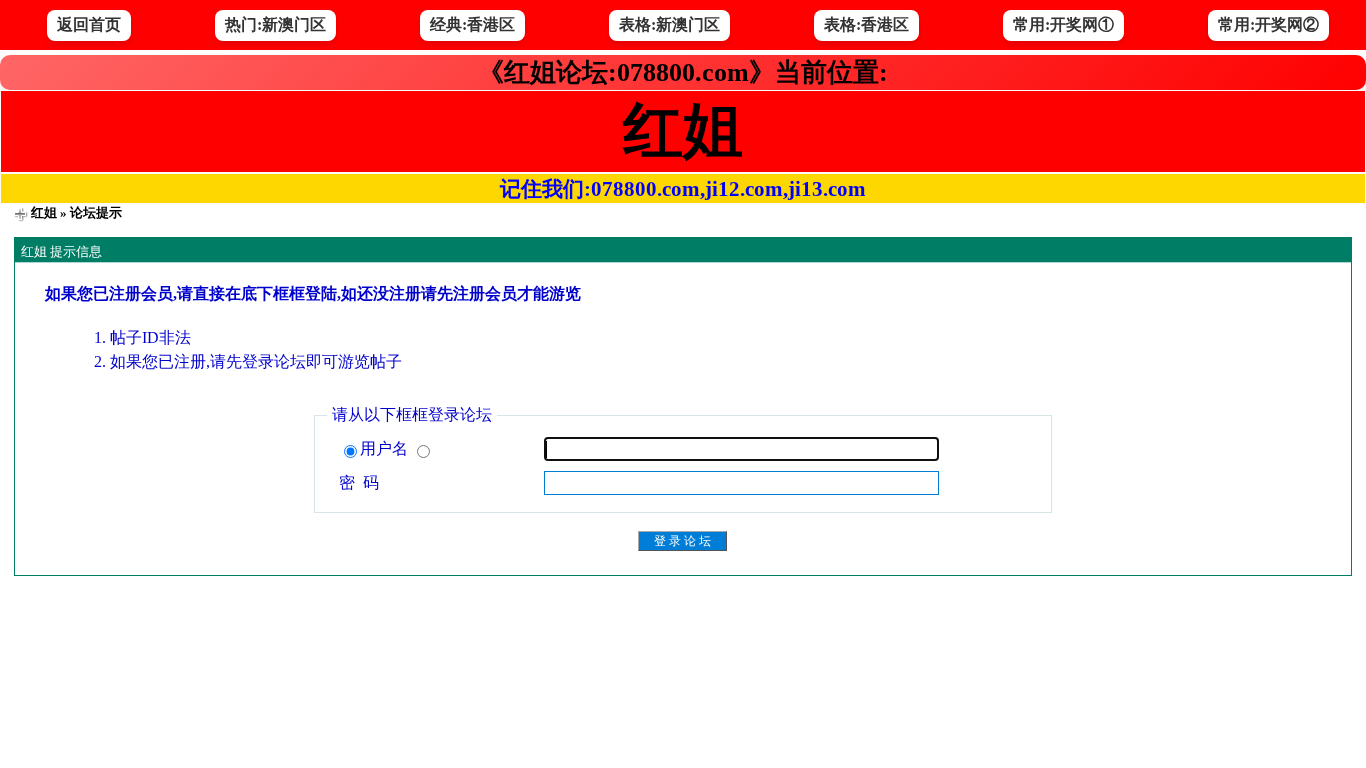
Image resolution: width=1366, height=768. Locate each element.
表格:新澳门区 (669, 24)
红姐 (44, 212)
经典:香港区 (472, 24)
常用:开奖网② (1268, 24)
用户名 (386, 448)
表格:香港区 (866, 24)
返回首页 (89, 24)
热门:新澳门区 (275, 24)
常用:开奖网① (1063, 24)
